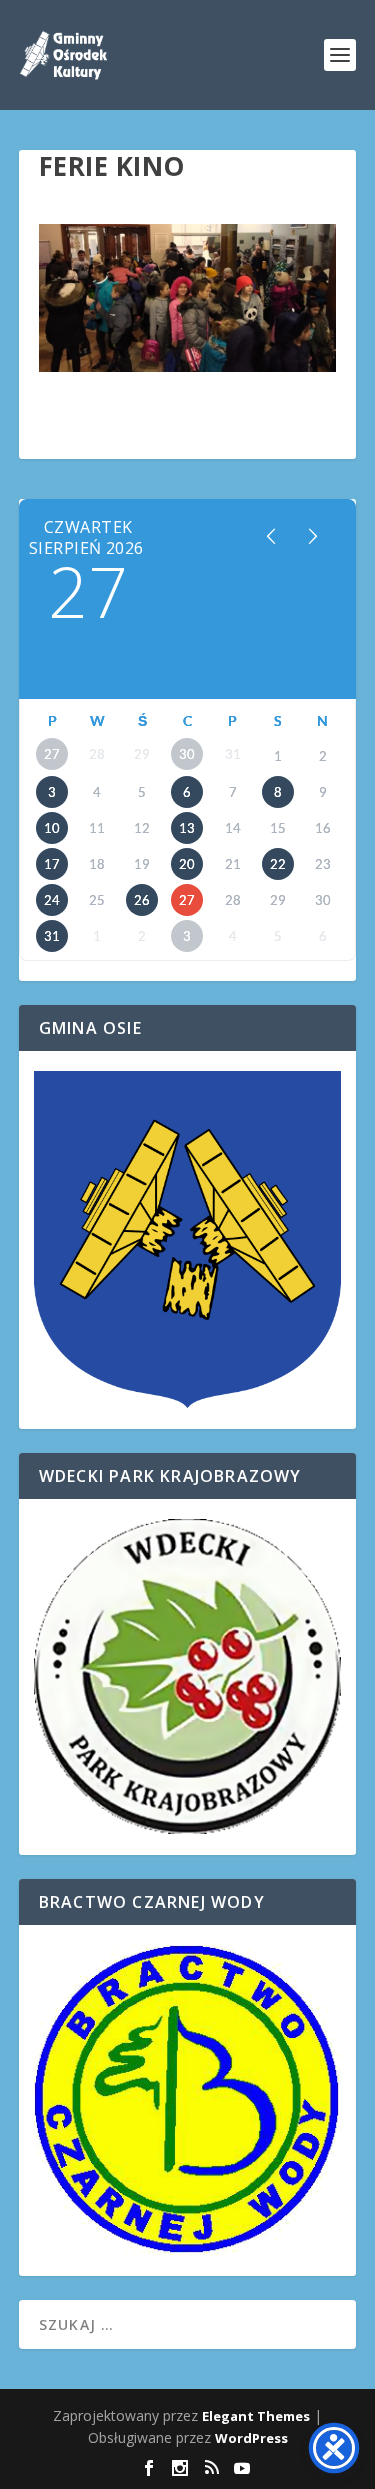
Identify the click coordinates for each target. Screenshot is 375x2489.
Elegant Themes (256, 2416)
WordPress (251, 2438)
